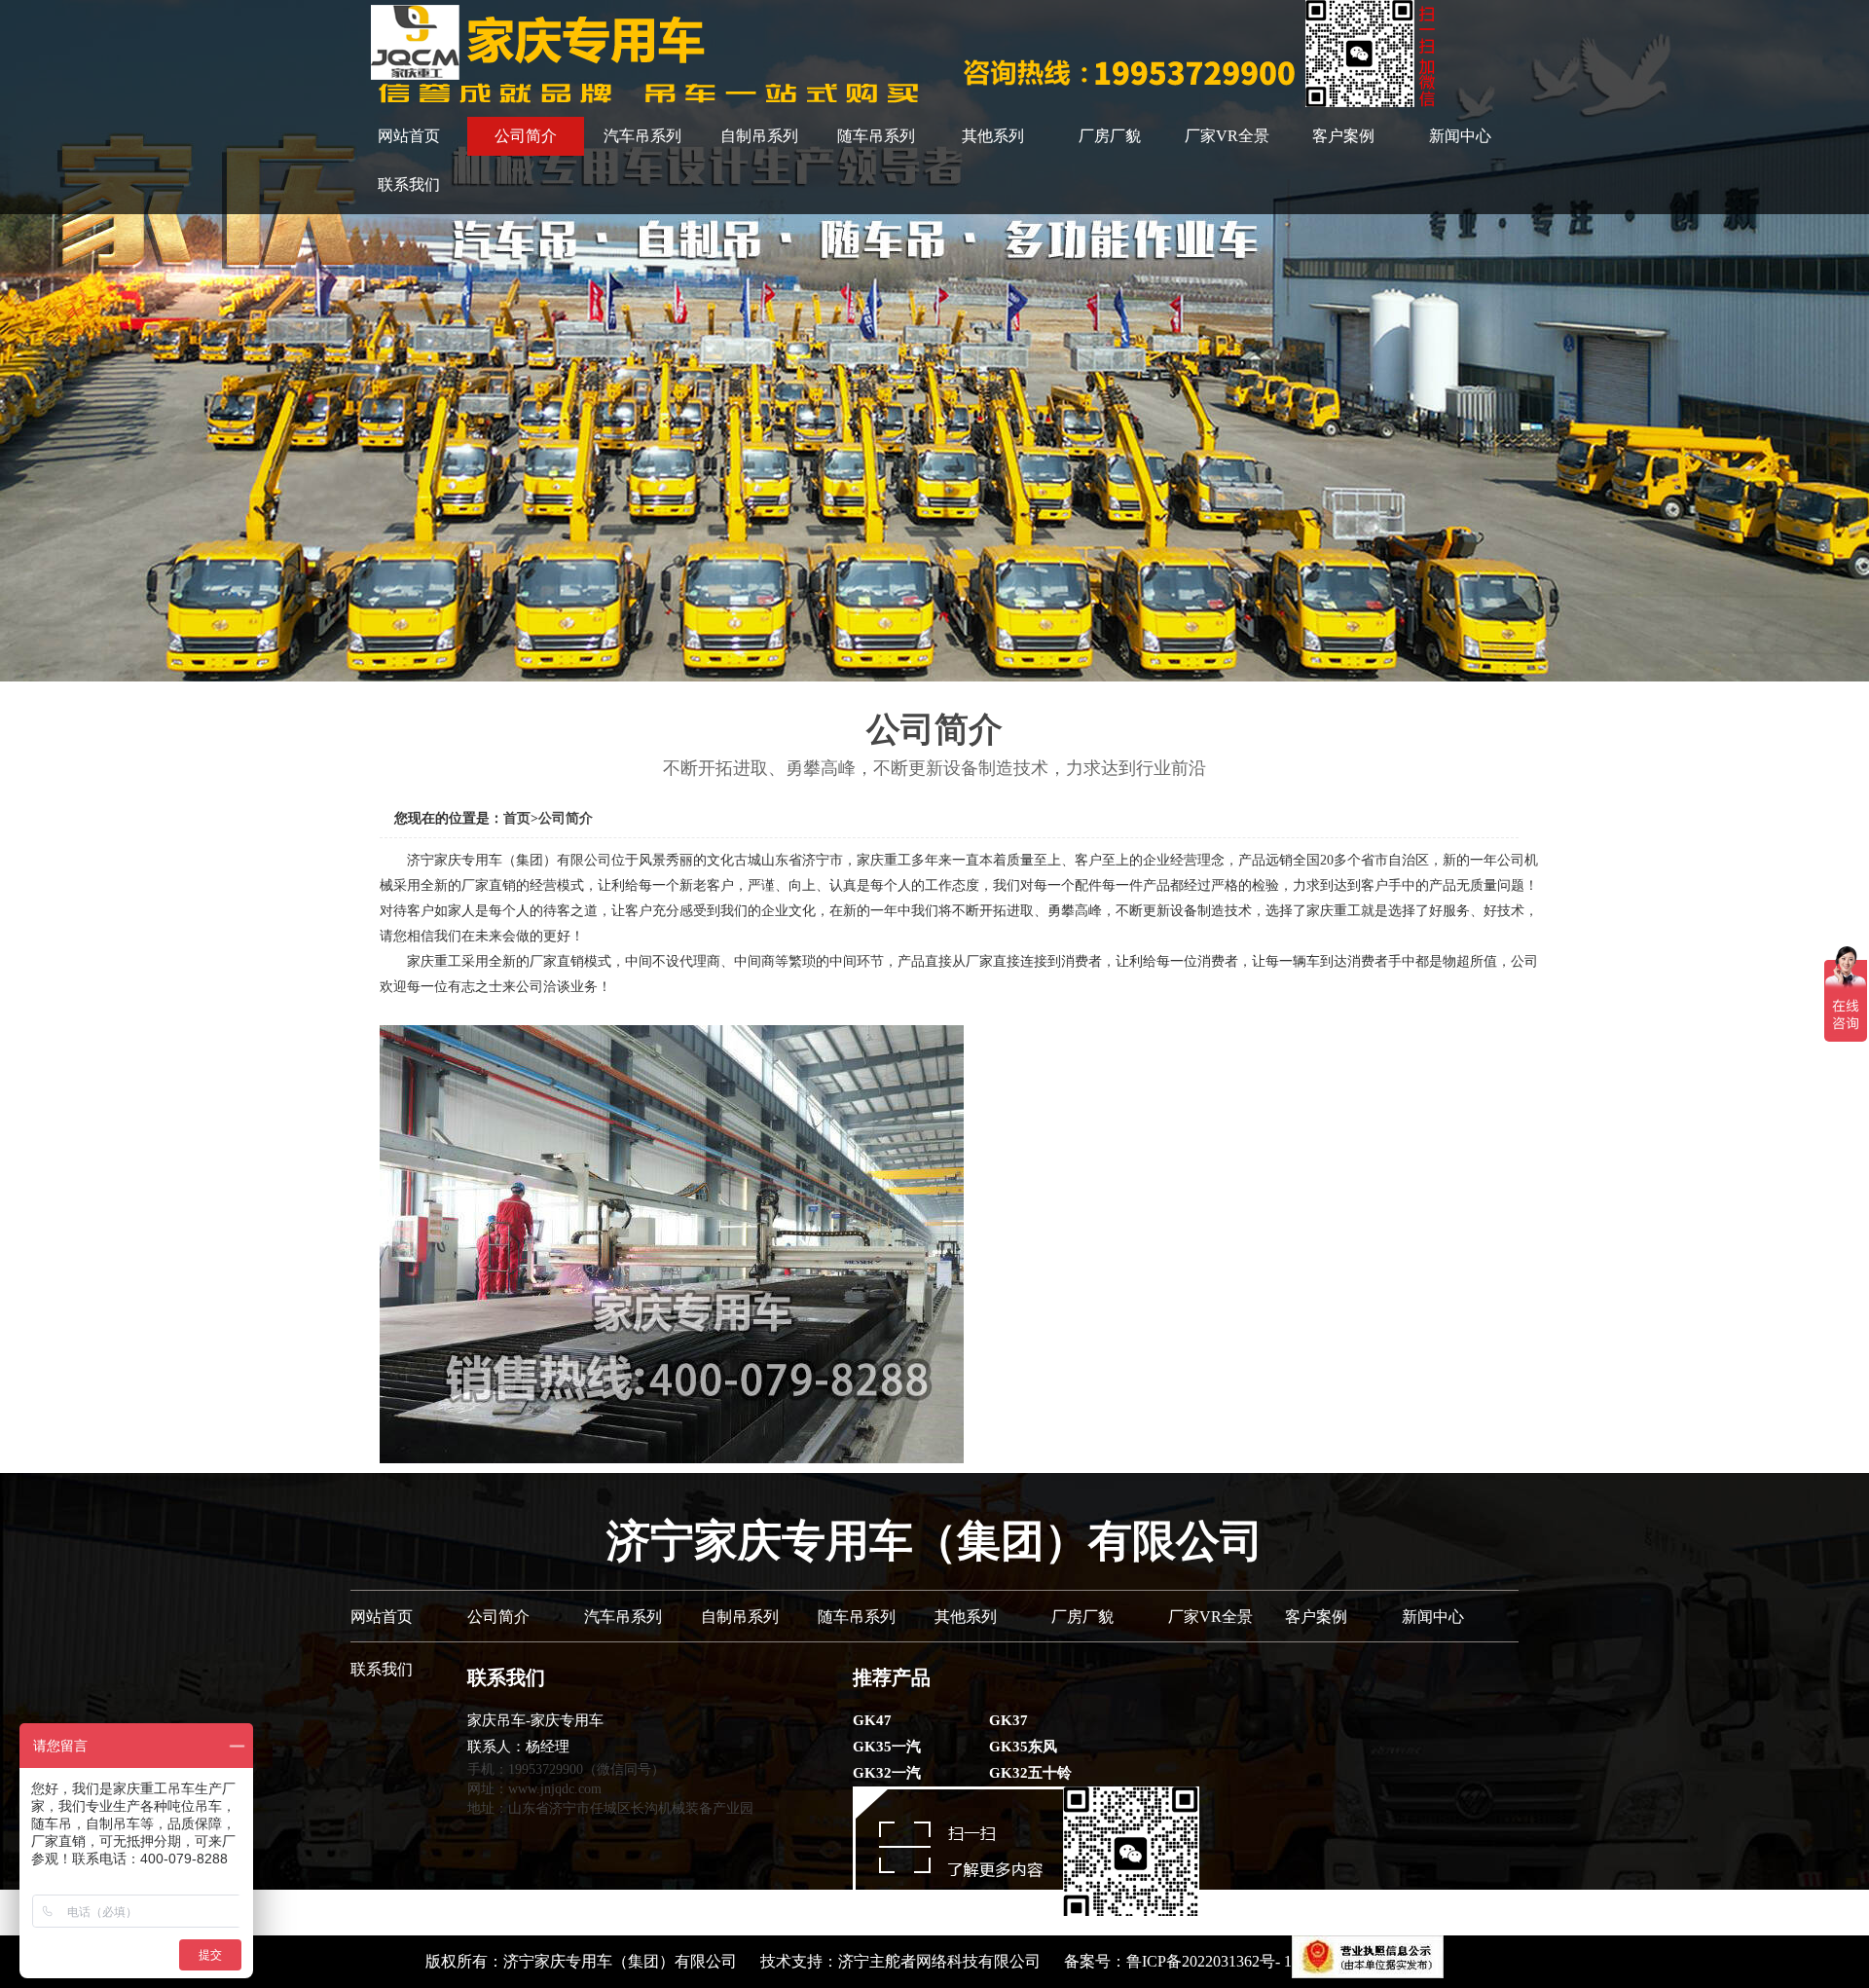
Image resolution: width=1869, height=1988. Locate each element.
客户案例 (1343, 136)
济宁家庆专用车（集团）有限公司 (620, 1961)
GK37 (1008, 1720)
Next (1851, 340)
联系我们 (409, 184)
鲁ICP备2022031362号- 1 (1209, 1961)
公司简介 (526, 136)
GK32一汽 (887, 1773)
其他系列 (993, 136)
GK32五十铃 (1030, 1773)
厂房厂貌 (1110, 136)
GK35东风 (1023, 1747)
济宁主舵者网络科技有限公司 (939, 1961)
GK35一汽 (887, 1747)
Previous (18, 340)
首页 (517, 818)
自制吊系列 (759, 136)
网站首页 (409, 136)
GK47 (872, 1720)
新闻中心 (1460, 136)
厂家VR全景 (1227, 136)
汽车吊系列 (642, 136)
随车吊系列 (876, 136)
